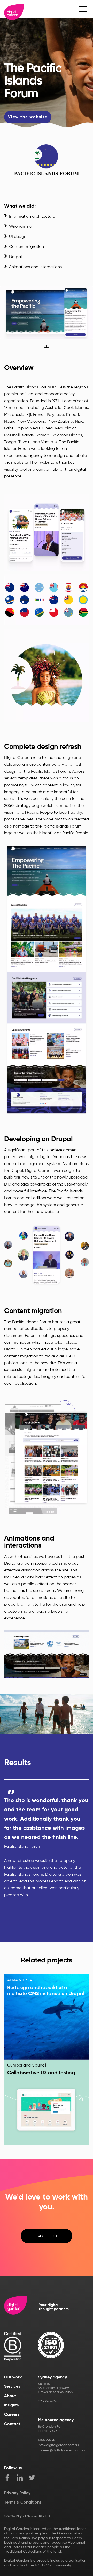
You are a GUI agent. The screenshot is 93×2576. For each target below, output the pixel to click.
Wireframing (21, 227)
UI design (18, 237)
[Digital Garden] (36, 2306)
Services (12, 2387)
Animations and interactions (35, 267)
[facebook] (10, 2478)
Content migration (26, 247)
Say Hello (47, 2236)
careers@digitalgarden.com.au (61, 2450)
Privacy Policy (17, 2493)
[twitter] (35, 2478)
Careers (12, 2415)
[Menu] (83, 9)
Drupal (15, 257)
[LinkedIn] (23, 2478)
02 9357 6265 (48, 2401)
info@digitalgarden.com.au (58, 2445)
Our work (13, 2377)
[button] (47, 347)
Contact (12, 2424)
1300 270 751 (47, 2440)
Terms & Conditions (23, 2503)
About (10, 2396)
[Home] (14, 9)
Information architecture (32, 216)
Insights (11, 2405)
